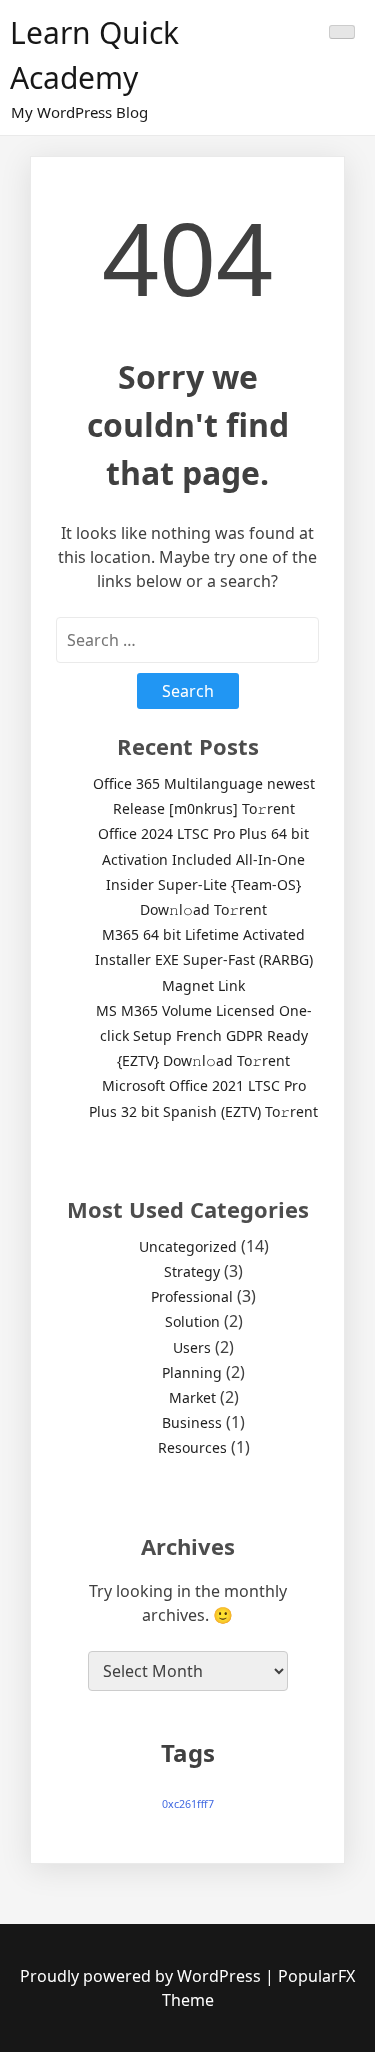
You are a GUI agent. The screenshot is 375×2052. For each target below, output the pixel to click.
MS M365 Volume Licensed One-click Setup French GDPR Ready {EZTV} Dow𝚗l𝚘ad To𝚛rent (204, 1035)
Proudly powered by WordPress (142, 1976)
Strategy (192, 1271)
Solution (192, 1321)
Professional (192, 1296)
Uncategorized (188, 1246)
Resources (192, 1447)
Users (192, 1347)
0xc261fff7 (188, 1804)
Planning (192, 1372)
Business (192, 1422)
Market (192, 1397)
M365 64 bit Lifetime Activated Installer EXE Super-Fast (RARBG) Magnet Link (204, 959)
